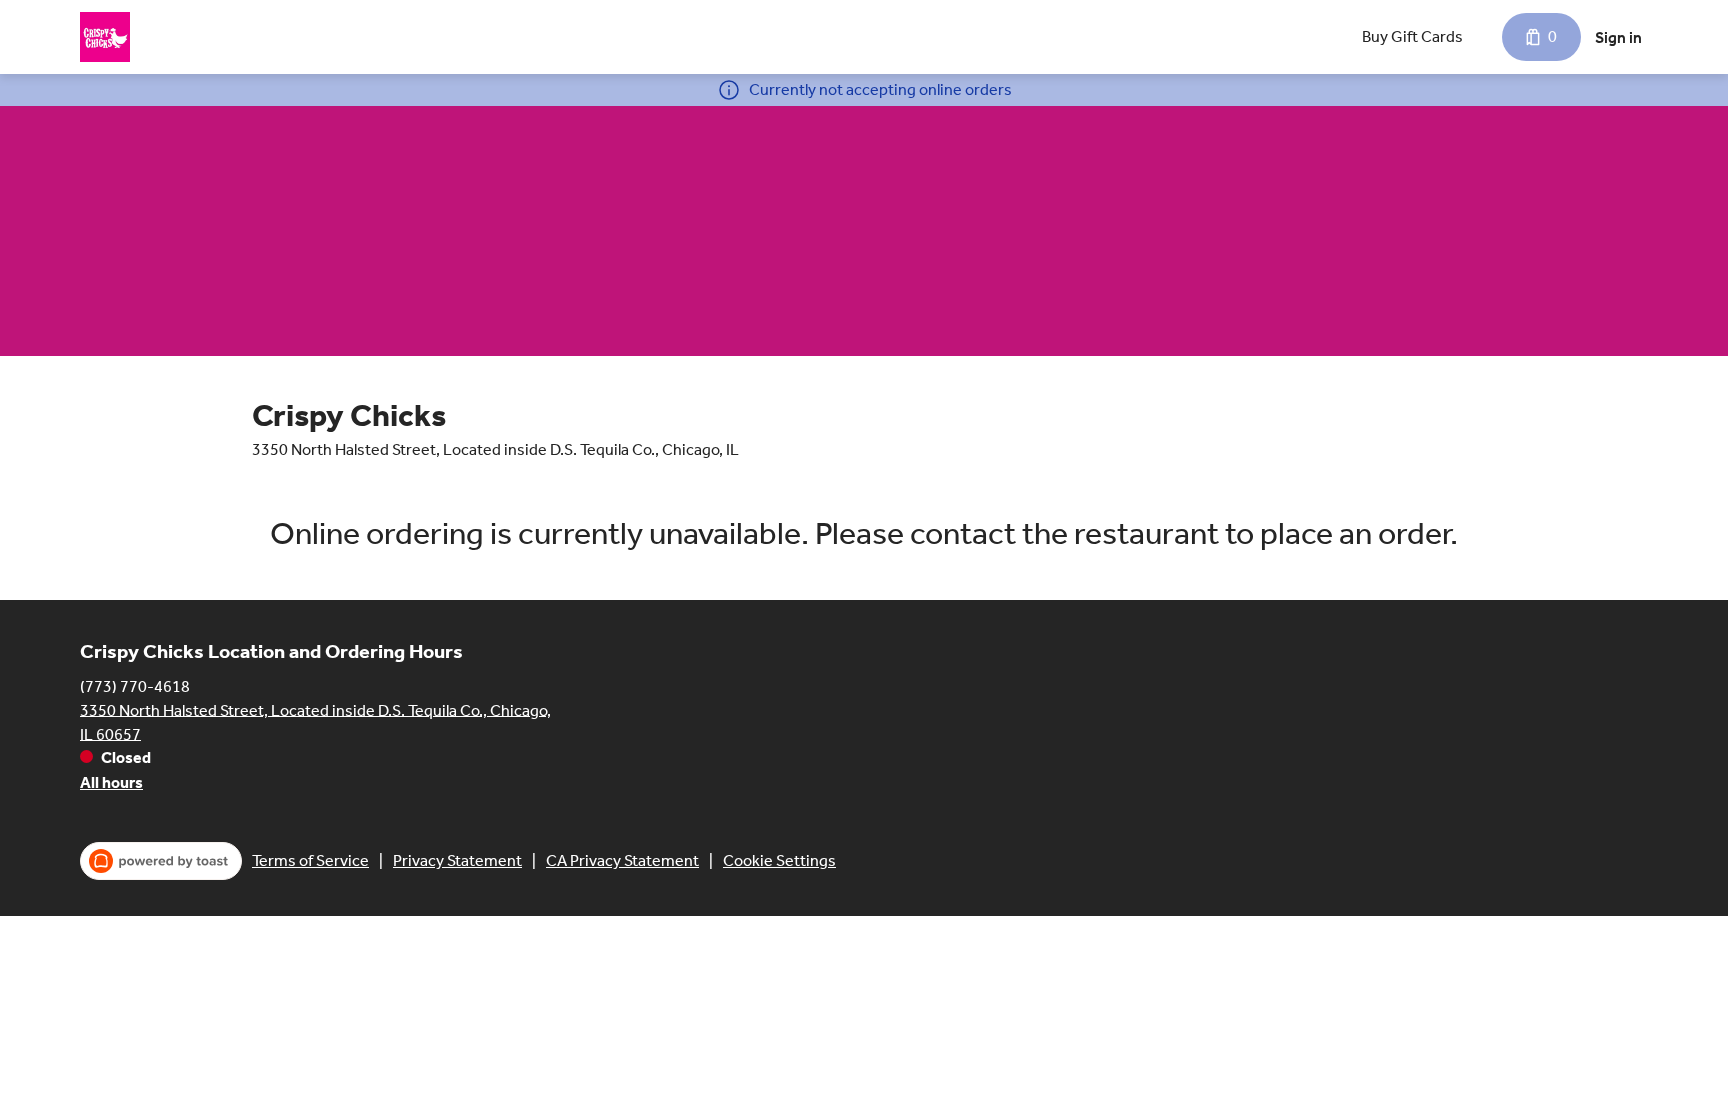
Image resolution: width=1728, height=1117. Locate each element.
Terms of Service (310, 860)
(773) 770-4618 (135, 685)
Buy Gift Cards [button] (1412, 36)
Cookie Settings (779, 860)
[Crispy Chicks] (105, 37)
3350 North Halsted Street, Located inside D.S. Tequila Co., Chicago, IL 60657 (315, 721)
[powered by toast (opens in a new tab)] (161, 861)
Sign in (1618, 37)
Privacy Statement (457, 860)
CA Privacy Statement (622, 860)
